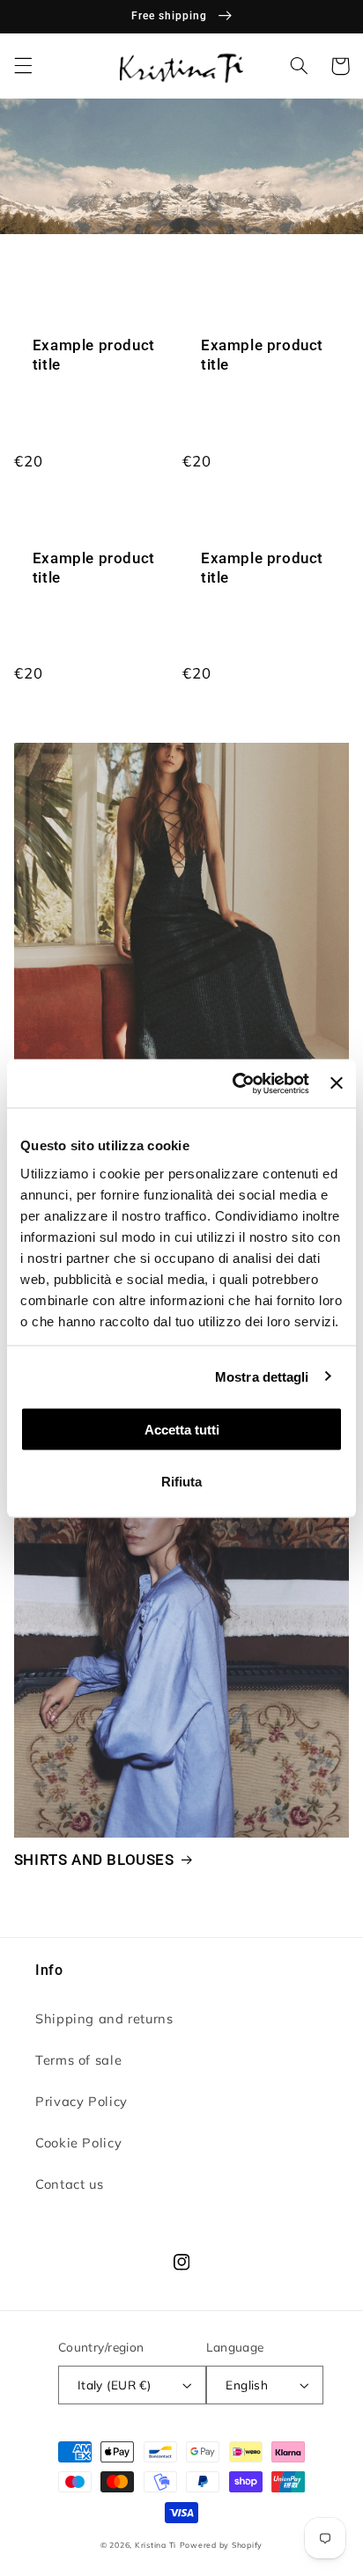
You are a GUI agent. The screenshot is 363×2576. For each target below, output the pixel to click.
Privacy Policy (81, 2101)
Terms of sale (78, 2060)
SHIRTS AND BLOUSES (94, 1860)
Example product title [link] (94, 355)
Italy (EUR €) (114, 2385)
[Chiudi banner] (337, 1083)
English (247, 2385)
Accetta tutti (182, 1430)
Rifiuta (181, 1481)
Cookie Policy (78, 2143)
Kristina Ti (156, 2545)
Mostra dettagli (262, 1376)
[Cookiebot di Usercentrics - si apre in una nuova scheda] (234, 1083)
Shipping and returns (104, 2018)
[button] (23, 66)
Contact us (69, 2184)
